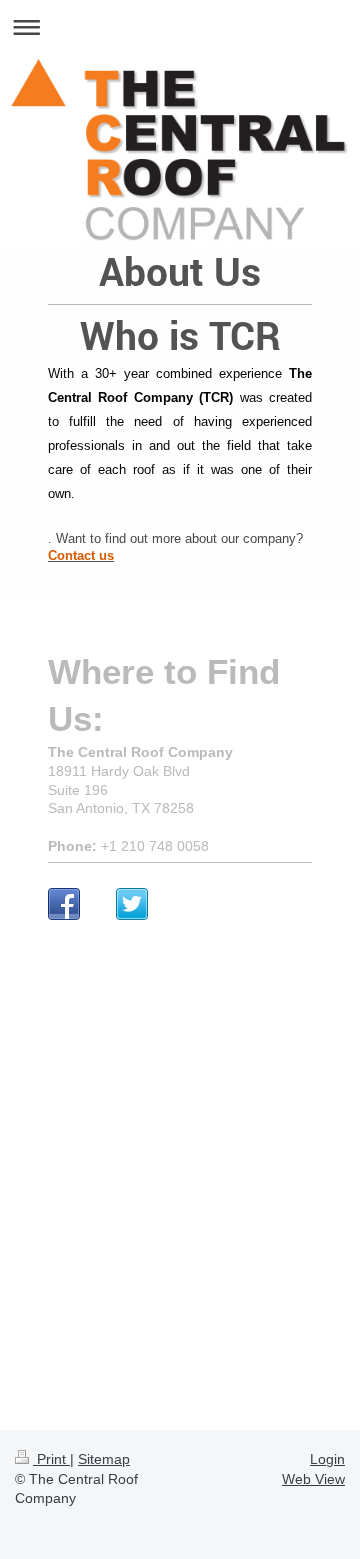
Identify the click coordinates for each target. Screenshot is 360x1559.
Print (51, 1459)
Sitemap (104, 1459)
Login (327, 1459)
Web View (313, 1479)
